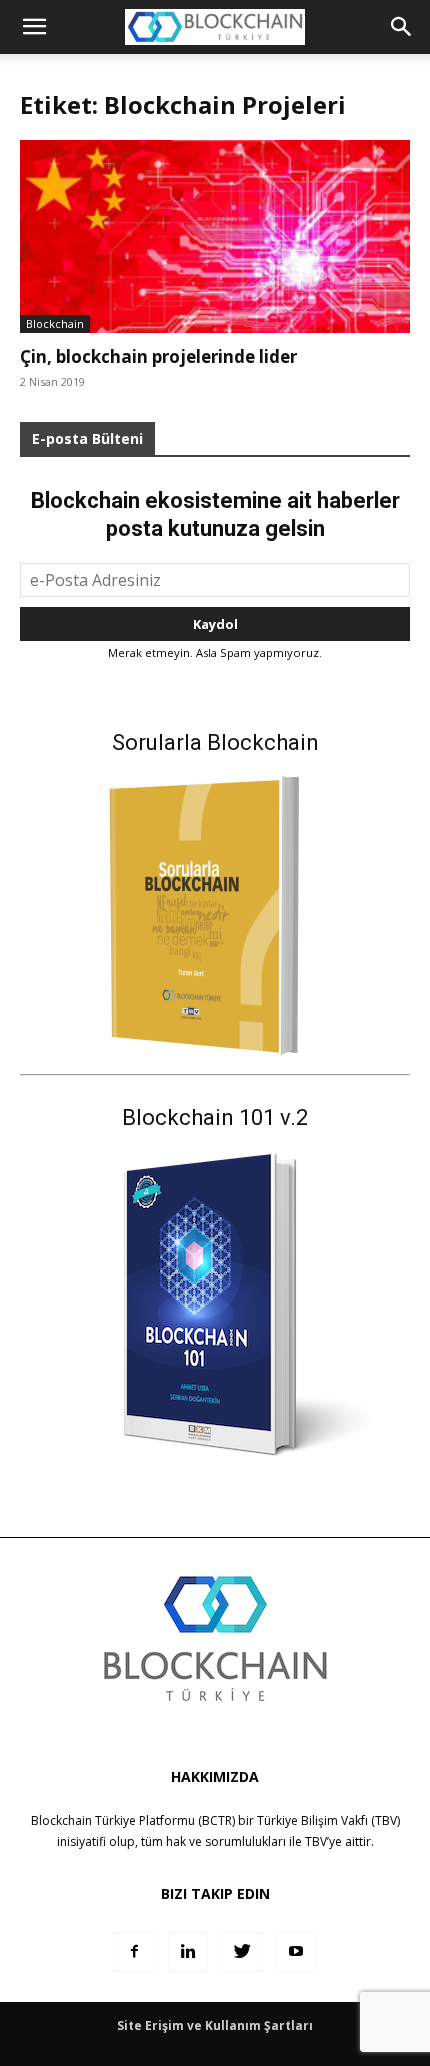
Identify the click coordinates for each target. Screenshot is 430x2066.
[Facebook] (134, 1952)
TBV (316, 1841)
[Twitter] (242, 1952)
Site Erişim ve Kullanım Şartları (215, 2025)
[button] (402, 27)
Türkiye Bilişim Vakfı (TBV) (328, 1820)
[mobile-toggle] (34, 27)
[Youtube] (296, 1952)
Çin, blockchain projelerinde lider (158, 356)
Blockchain (55, 323)
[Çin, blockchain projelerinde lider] (215, 236)
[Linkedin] (188, 1952)
